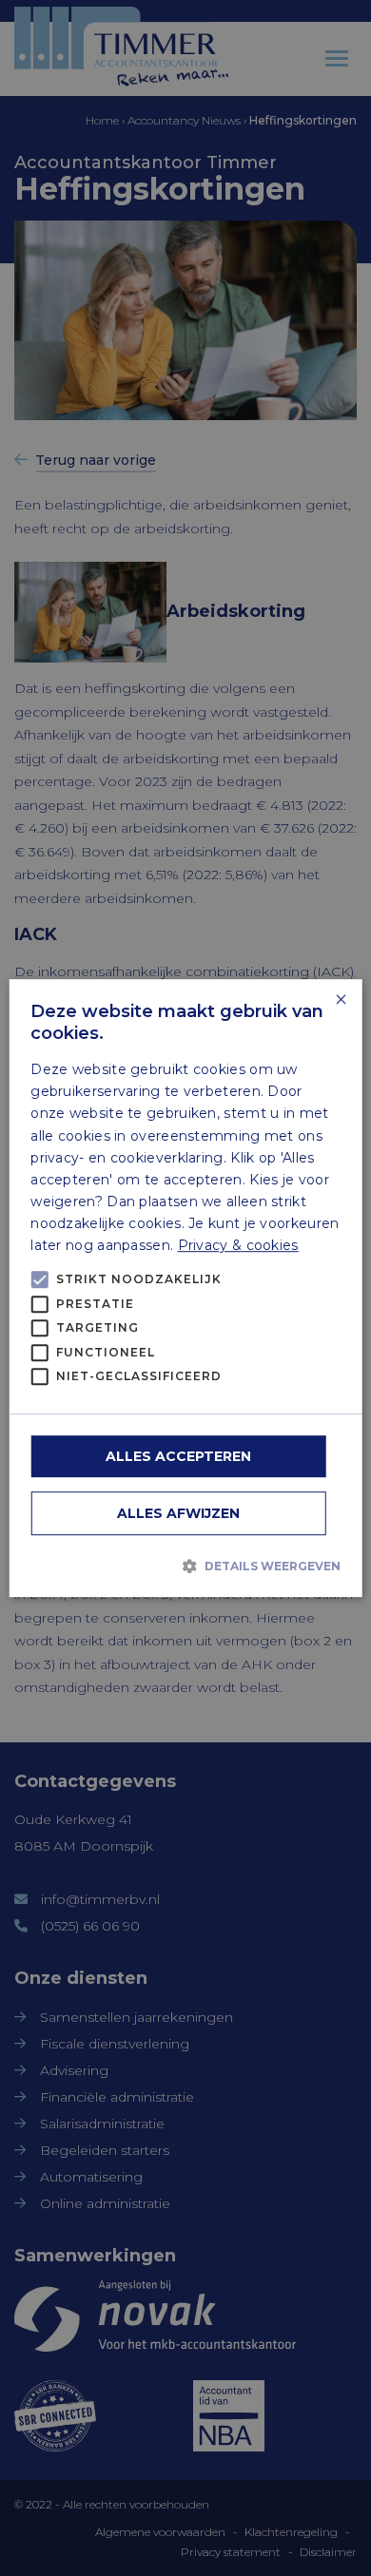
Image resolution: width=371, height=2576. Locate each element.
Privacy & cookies (238, 1245)
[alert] (185, 1288)
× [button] (340, 1000)
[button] (185, 1566)
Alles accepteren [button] (178, 1456)
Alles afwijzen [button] (178, 1513)
